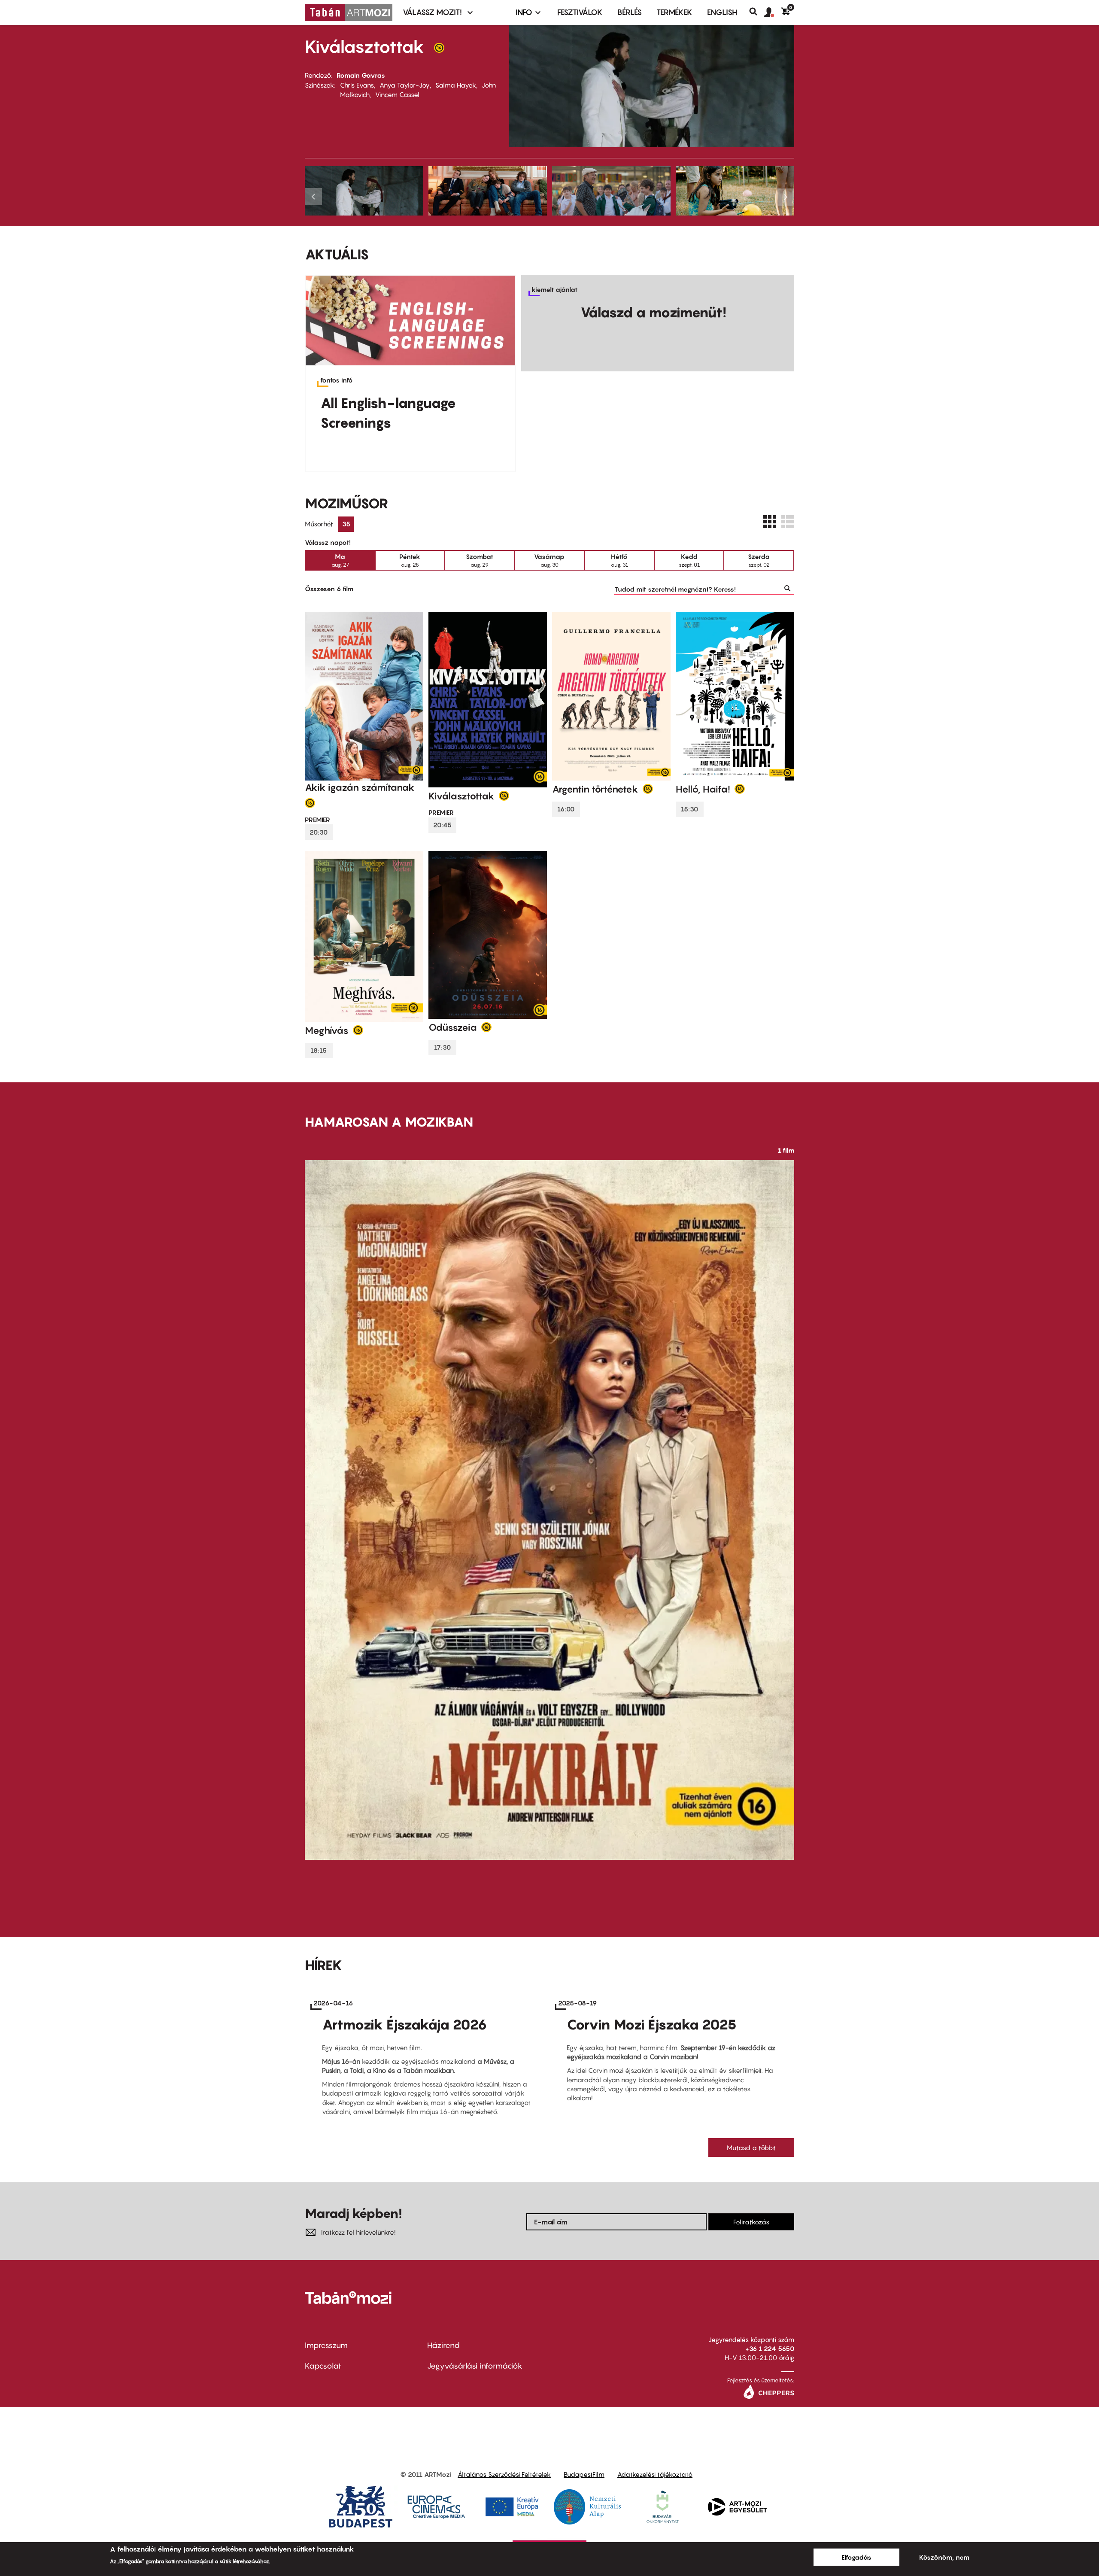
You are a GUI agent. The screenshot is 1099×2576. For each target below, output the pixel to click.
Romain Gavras (361, 75)
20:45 (442, 825)
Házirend (443, 2345)
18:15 (319, 1050)
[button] (773, 12)
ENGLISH (722, 12)
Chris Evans (357, 85)
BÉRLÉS (630, 12)
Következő (785, 197)
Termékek (674, 12)
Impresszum (326, 2345)
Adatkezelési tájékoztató (655, 2474)
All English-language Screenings (388, 413)
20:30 (319, 832)
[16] (439, 50)
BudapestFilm (584, 2474)
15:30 (689, 809)
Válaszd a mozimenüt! (653, 312)
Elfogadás (856, 2557)
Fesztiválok (580, 12)
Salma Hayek (456, 85)
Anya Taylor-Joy (405, 85)
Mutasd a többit (751, 2148)
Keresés (757, 12)
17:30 (442, 1047)
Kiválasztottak (365, 46)
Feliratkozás (751, 2222)
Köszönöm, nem (944, 2557)
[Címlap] (349, 12)
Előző (314, 197)
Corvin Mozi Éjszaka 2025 (652, 2024)
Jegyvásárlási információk (475, 2366)
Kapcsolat (323, 2366)
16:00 (566, 809)
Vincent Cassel (397, 94)
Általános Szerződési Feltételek (504, 2474)
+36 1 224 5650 (770, 2348)
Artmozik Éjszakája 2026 (405, 2024)
